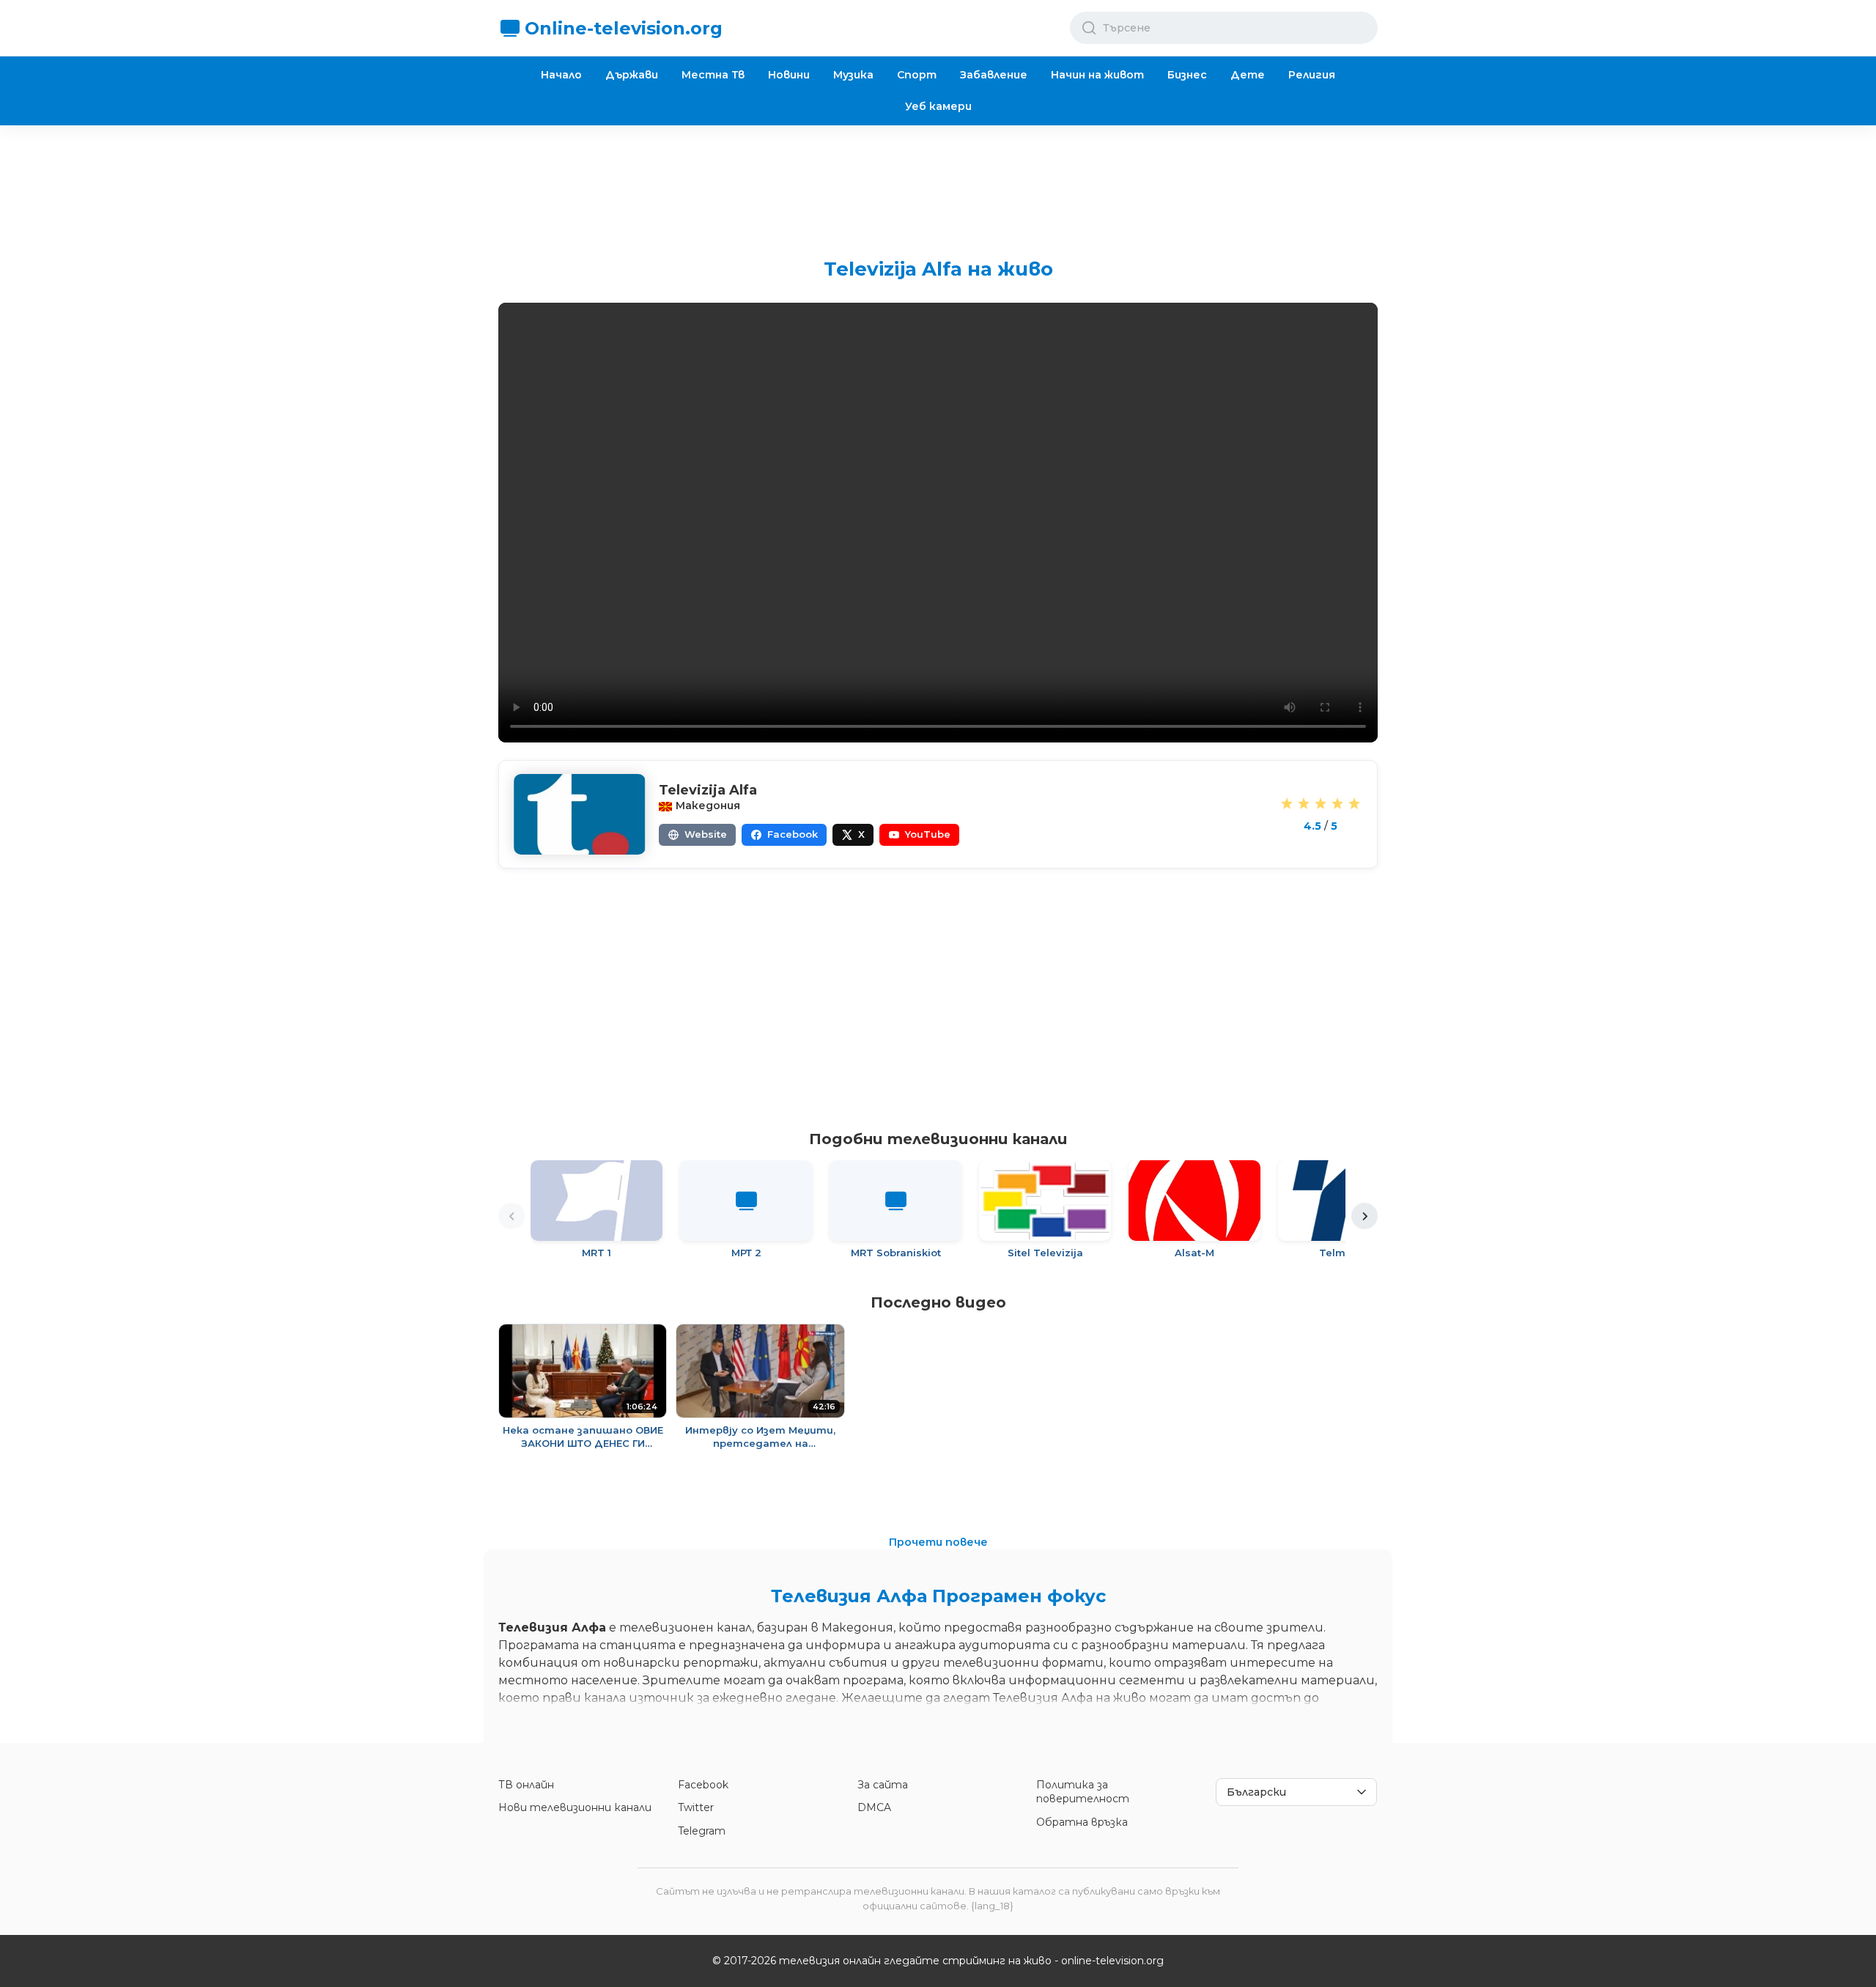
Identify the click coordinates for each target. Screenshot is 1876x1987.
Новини (789, 75)
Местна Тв (713, 75)
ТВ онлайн (526, 1785)
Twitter (696, 1807)
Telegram (702, 1831)
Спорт (917, 75)
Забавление (994, 75)
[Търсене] (1089, 28)
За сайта (883, 1785)
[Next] (1364, 1216)
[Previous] (512, 1216)
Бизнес (1187, 75)
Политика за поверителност (1083, 1792)
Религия (1312, 75)
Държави (632, 75)
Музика (853, 75)
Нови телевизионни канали (575, 1807)
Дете (1248, 75)
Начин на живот (1097, 75)
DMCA (874, 1807)
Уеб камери (938, 106)
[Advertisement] (938, 180)
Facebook (703, 1785)
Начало (561, 75)
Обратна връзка (1082, 1822)
